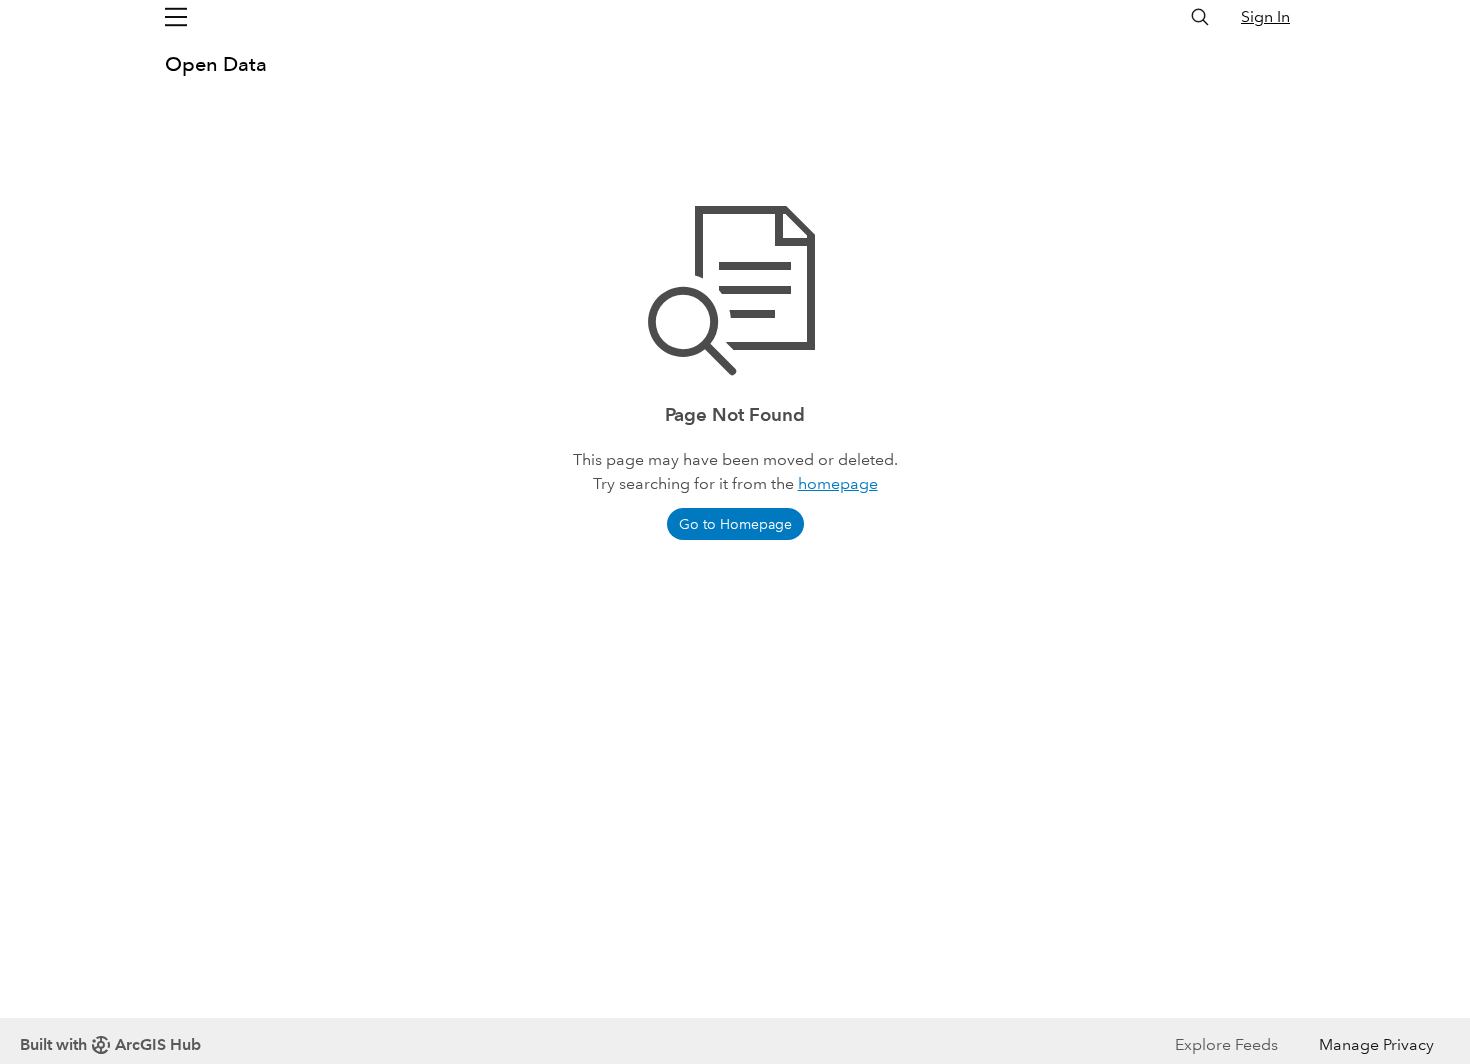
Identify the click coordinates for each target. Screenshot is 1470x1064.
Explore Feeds (1226, 1044)
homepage (838, 483)
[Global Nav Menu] (176, 17)
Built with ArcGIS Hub (110, 1044)
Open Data (216, 64)
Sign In (1265, 16)
